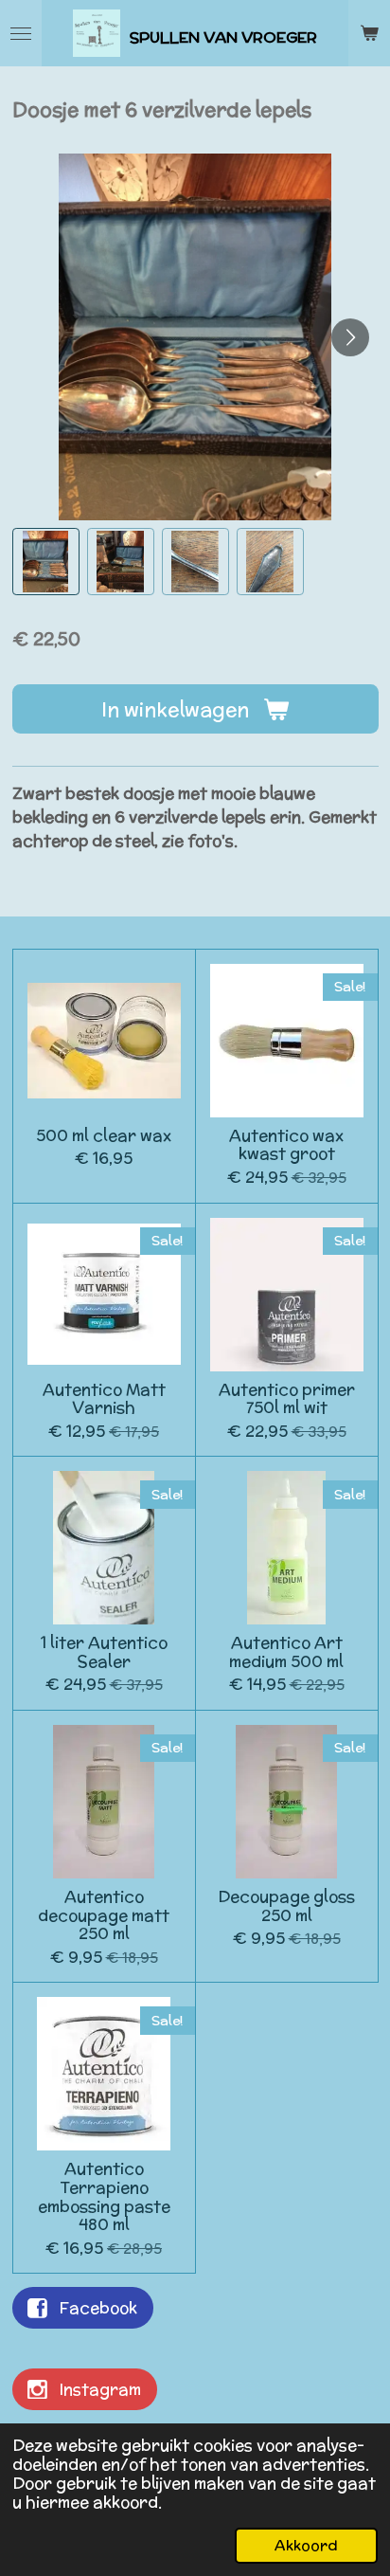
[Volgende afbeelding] (350, 337)
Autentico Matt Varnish (104, 1399)
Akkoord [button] (306, 2545)
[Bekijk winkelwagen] (369, 33)
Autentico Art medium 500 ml (286, 1652)
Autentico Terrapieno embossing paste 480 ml (104, 2197)
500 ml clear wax (104, 1136)
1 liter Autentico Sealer (104, 1652)
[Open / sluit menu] (21, 33)
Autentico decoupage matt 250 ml (104, 1916)
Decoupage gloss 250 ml (286, 1906)
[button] (46, 562)
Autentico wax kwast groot (286, 1145)
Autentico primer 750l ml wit (287, 1399)
